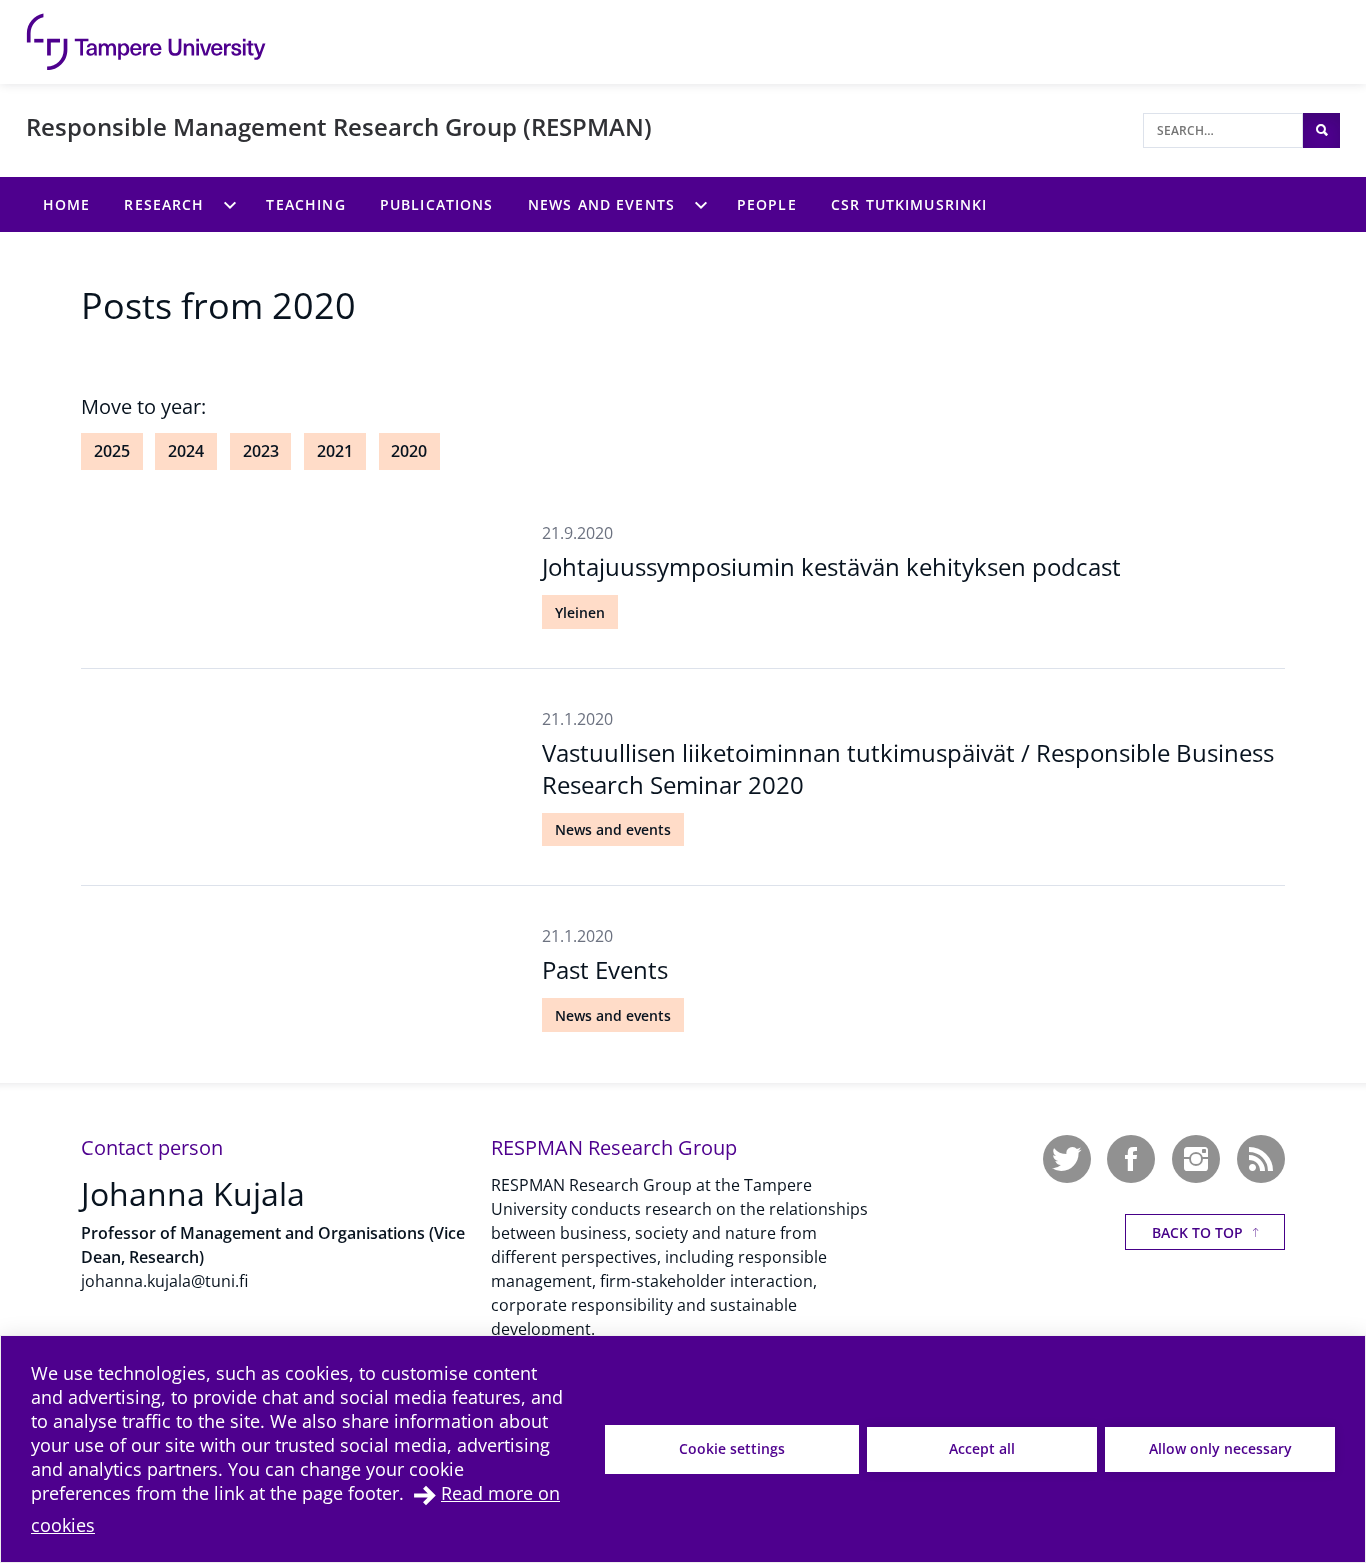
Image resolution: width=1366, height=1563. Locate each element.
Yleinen (580, 612)
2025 (112, 451)
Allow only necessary (1220, 1448)
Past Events (605, 969)
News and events (613, 829)
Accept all (982, 1448)
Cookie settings (732, 1448)
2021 (335, 451)
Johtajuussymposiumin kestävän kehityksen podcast (831, 566)
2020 (409, 451)
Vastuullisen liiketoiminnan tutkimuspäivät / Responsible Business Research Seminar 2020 (908, 768)
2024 (186, 451)
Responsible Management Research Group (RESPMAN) (339, 126)
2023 (261, 451)
